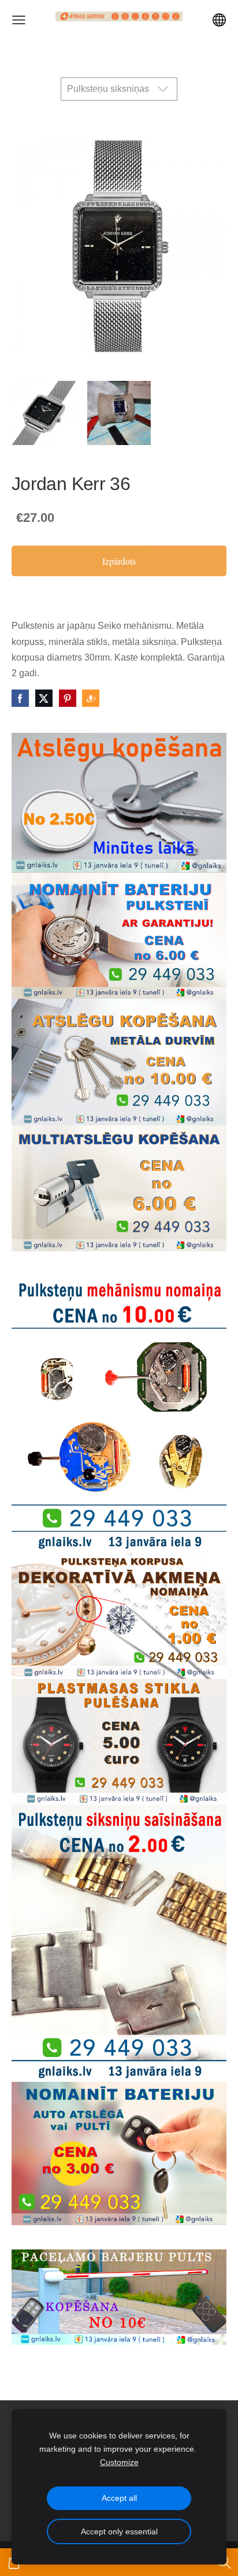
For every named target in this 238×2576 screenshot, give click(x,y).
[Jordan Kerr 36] (44, 413)
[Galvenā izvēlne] (19, 20)
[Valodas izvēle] (219, 20)
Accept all (119, 2498)
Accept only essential (119, 2531)
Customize (119, 2462)
